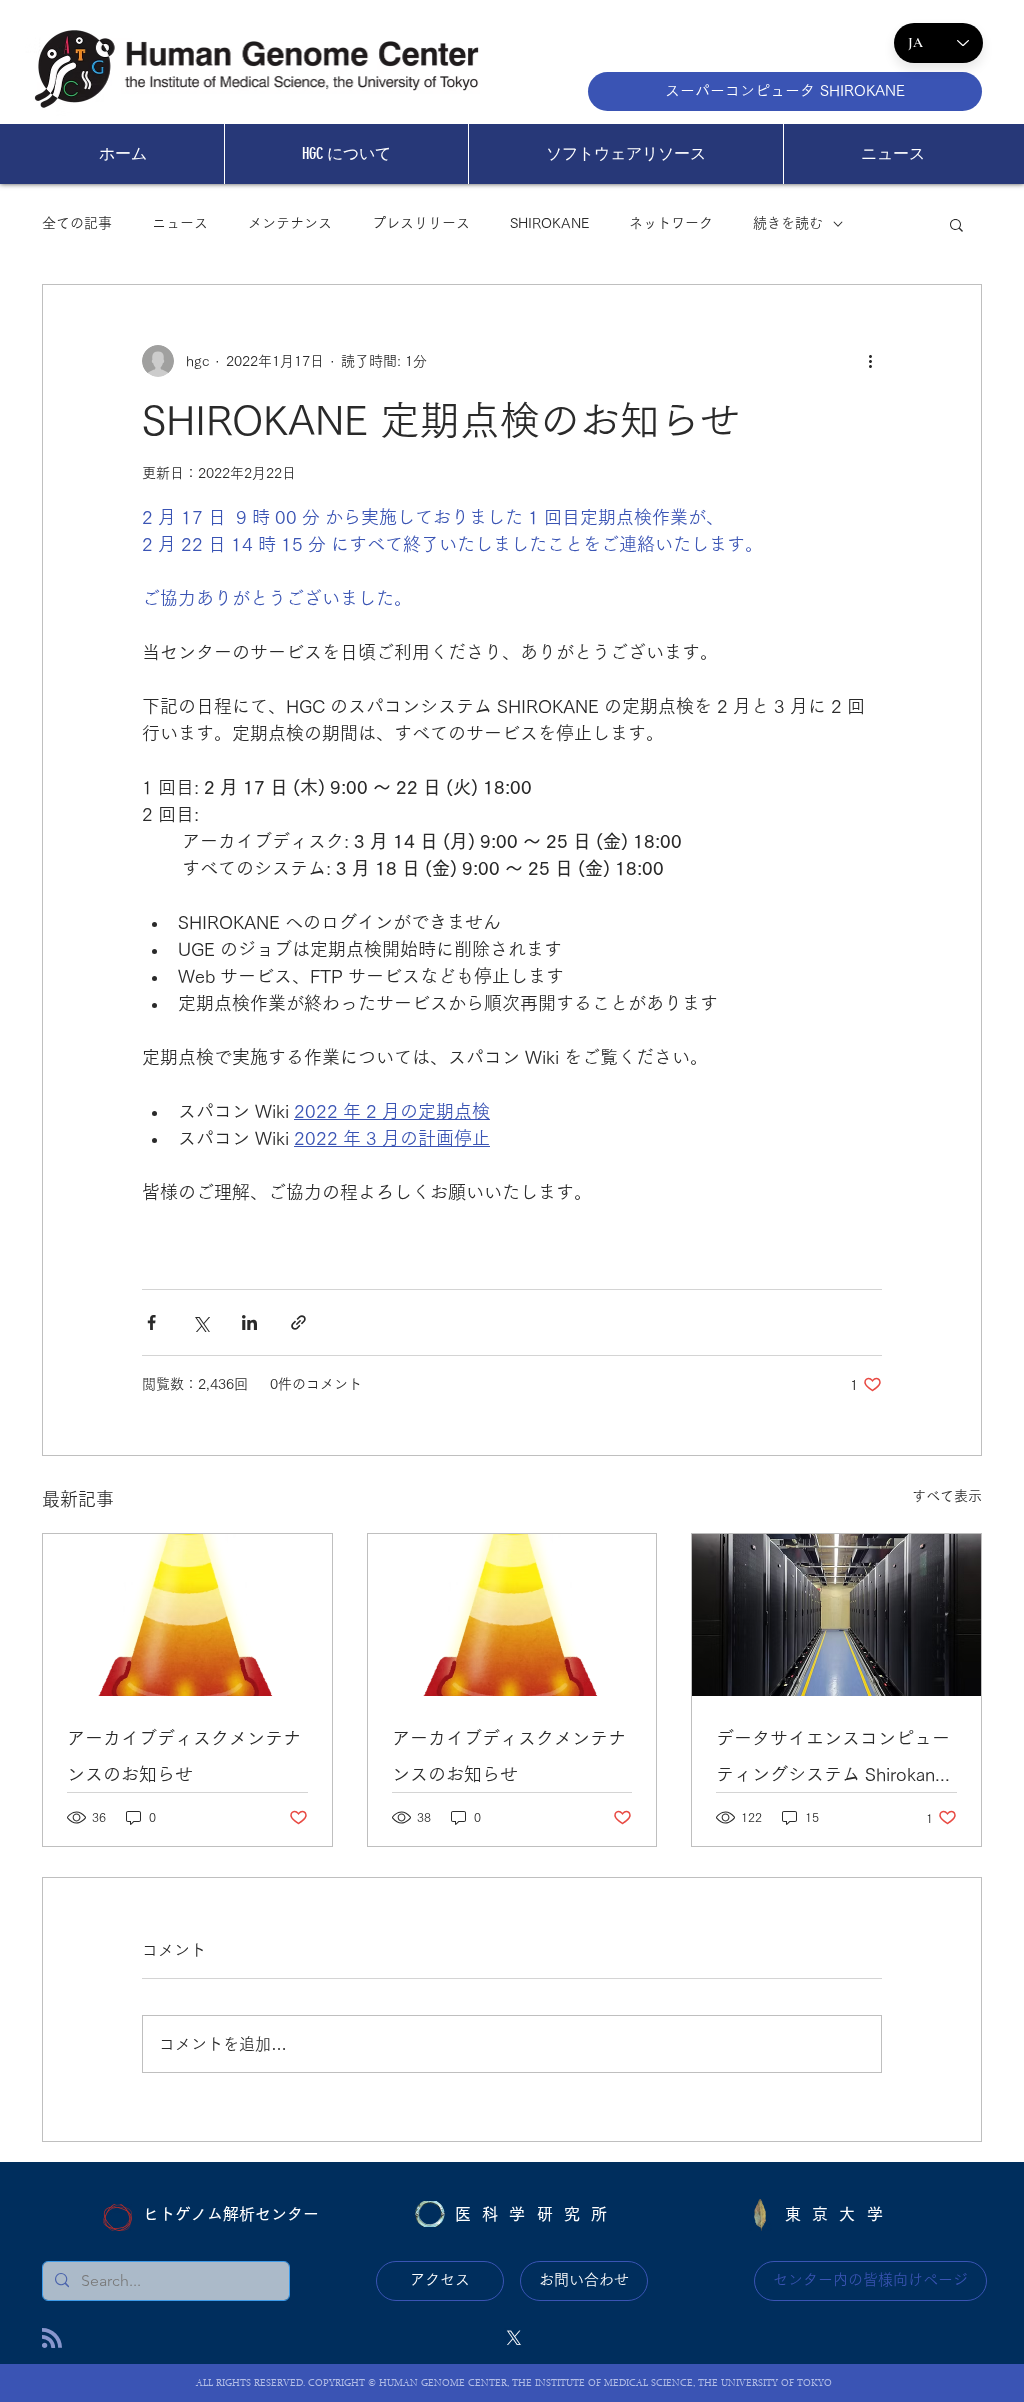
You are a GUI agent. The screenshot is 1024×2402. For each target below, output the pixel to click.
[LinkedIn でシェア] (249, 1322)
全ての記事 (77, 223)
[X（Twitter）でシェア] (200, 1322)
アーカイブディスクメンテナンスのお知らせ (184, 1756)
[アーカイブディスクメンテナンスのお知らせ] (187, 1615)
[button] (956, 224)
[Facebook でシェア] (151, 1322)
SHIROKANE (549, 223)
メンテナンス (290, 223)
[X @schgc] (514, 2338)
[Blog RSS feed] (52, 2339)
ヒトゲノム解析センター (231, 2214)
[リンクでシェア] (298, 1322)
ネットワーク (671, 223)
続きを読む (788, 223)
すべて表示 (947, 1496)
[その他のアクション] (870, 361)
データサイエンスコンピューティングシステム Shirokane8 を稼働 (836, 1760)
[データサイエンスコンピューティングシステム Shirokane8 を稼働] (836, 1615)
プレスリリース (421, 223)
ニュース (180, 223)
